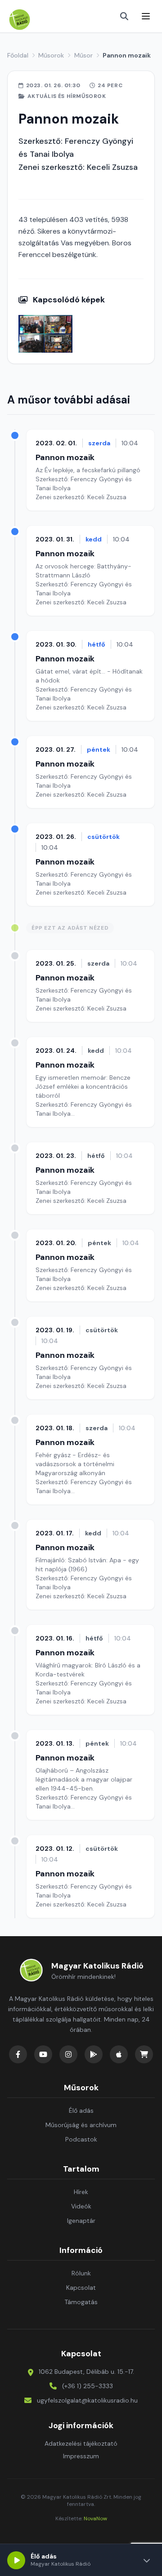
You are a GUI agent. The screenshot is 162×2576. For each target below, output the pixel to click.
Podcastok (81, 2139)
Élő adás (81, 2110)
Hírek (81, 2192)
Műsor (83, 55)
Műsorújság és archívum (81, 2125)
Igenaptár (81, 2221)
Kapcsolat (81, 2288)
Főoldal (18, 55)
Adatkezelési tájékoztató (81, 2443)
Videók (81, 2206)
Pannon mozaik (65, 457)
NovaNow (95, 2518)
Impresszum (81, 2456)
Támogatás (81, 2302)
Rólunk (81, 2273)
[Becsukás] (147, 2560)
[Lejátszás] (16, 2560)
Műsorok (51, 55)
